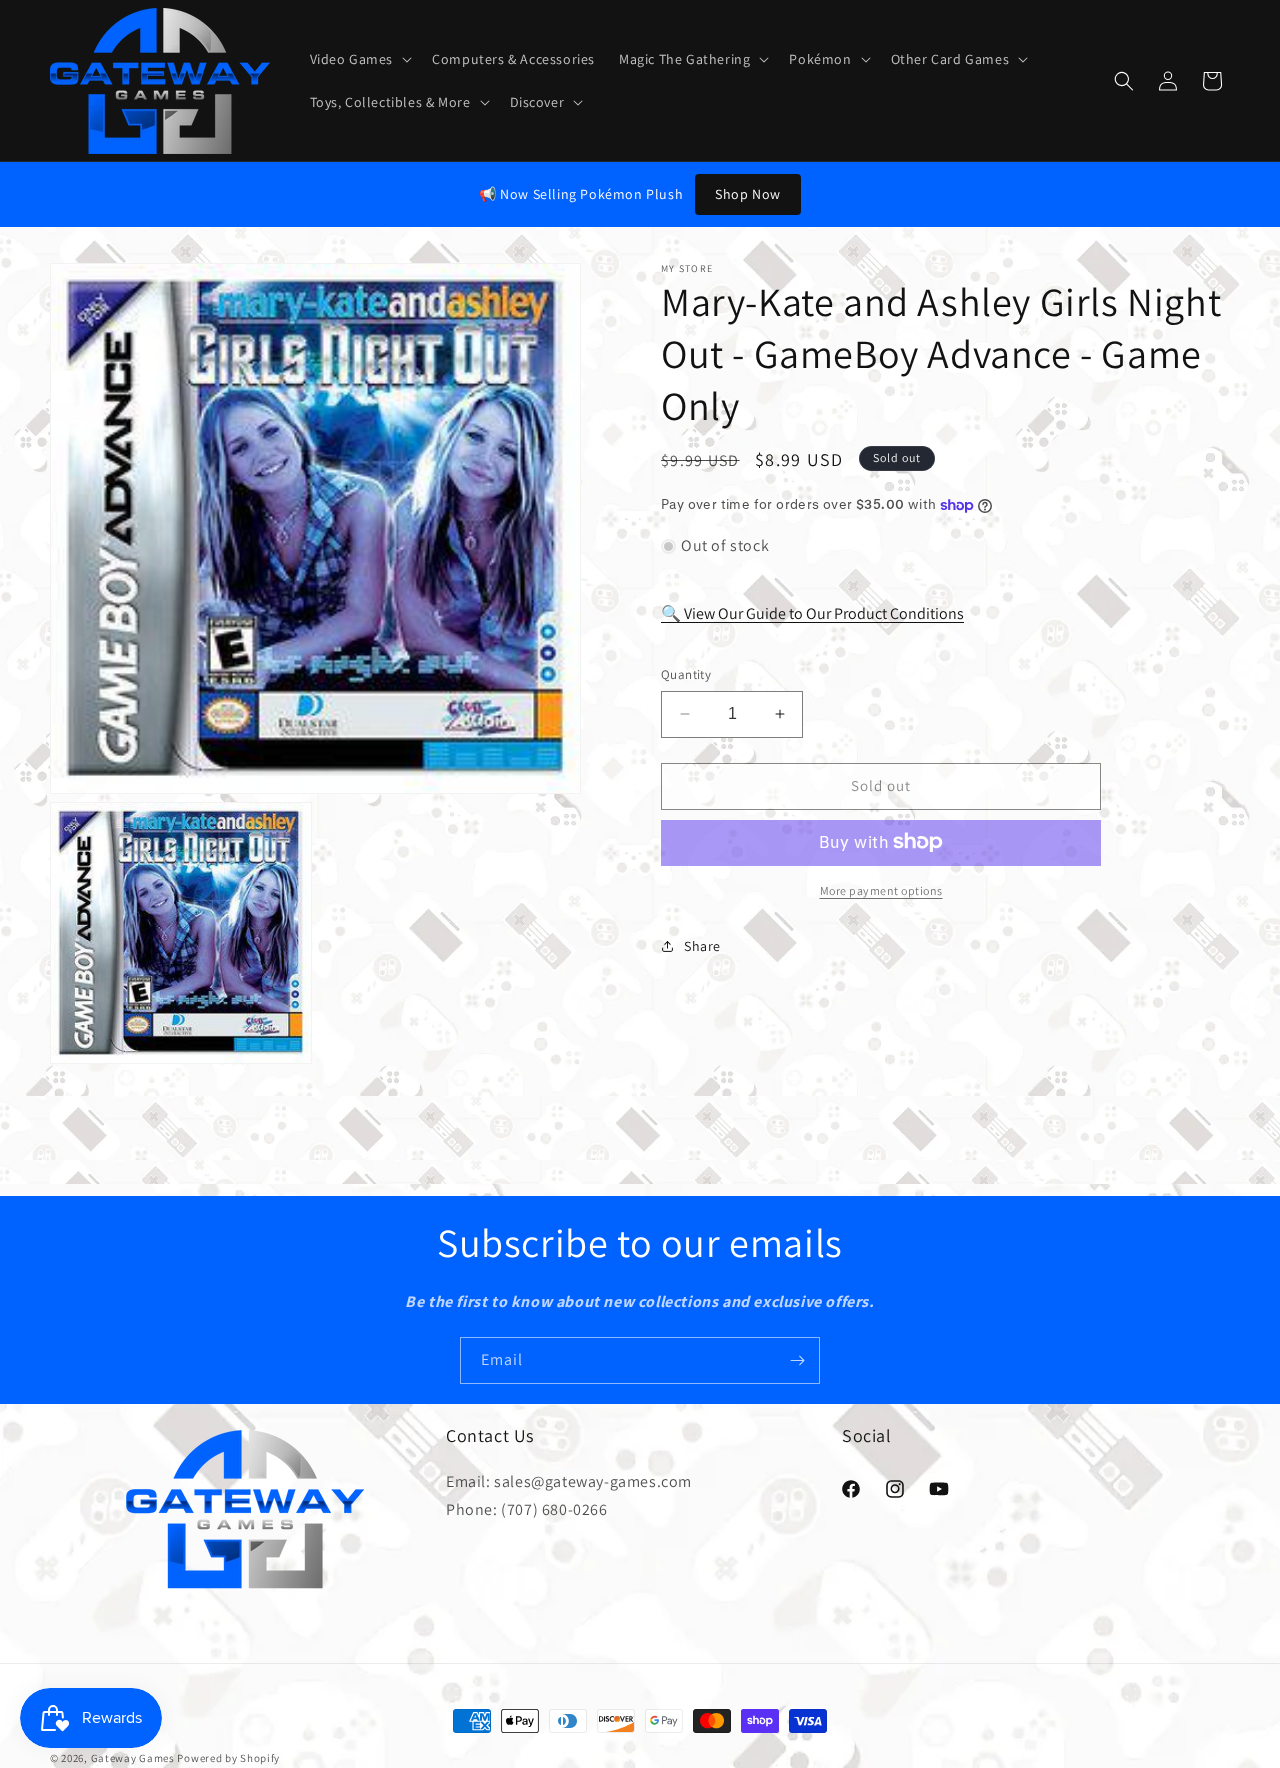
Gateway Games (133, 1758)
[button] (359, 59)
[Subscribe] (797, 1360)
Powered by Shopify (228, 1758)
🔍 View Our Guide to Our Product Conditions (812, 612)
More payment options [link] (881, 889)
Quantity (686, 674)
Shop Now (748, 194)
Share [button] (702, 946)
